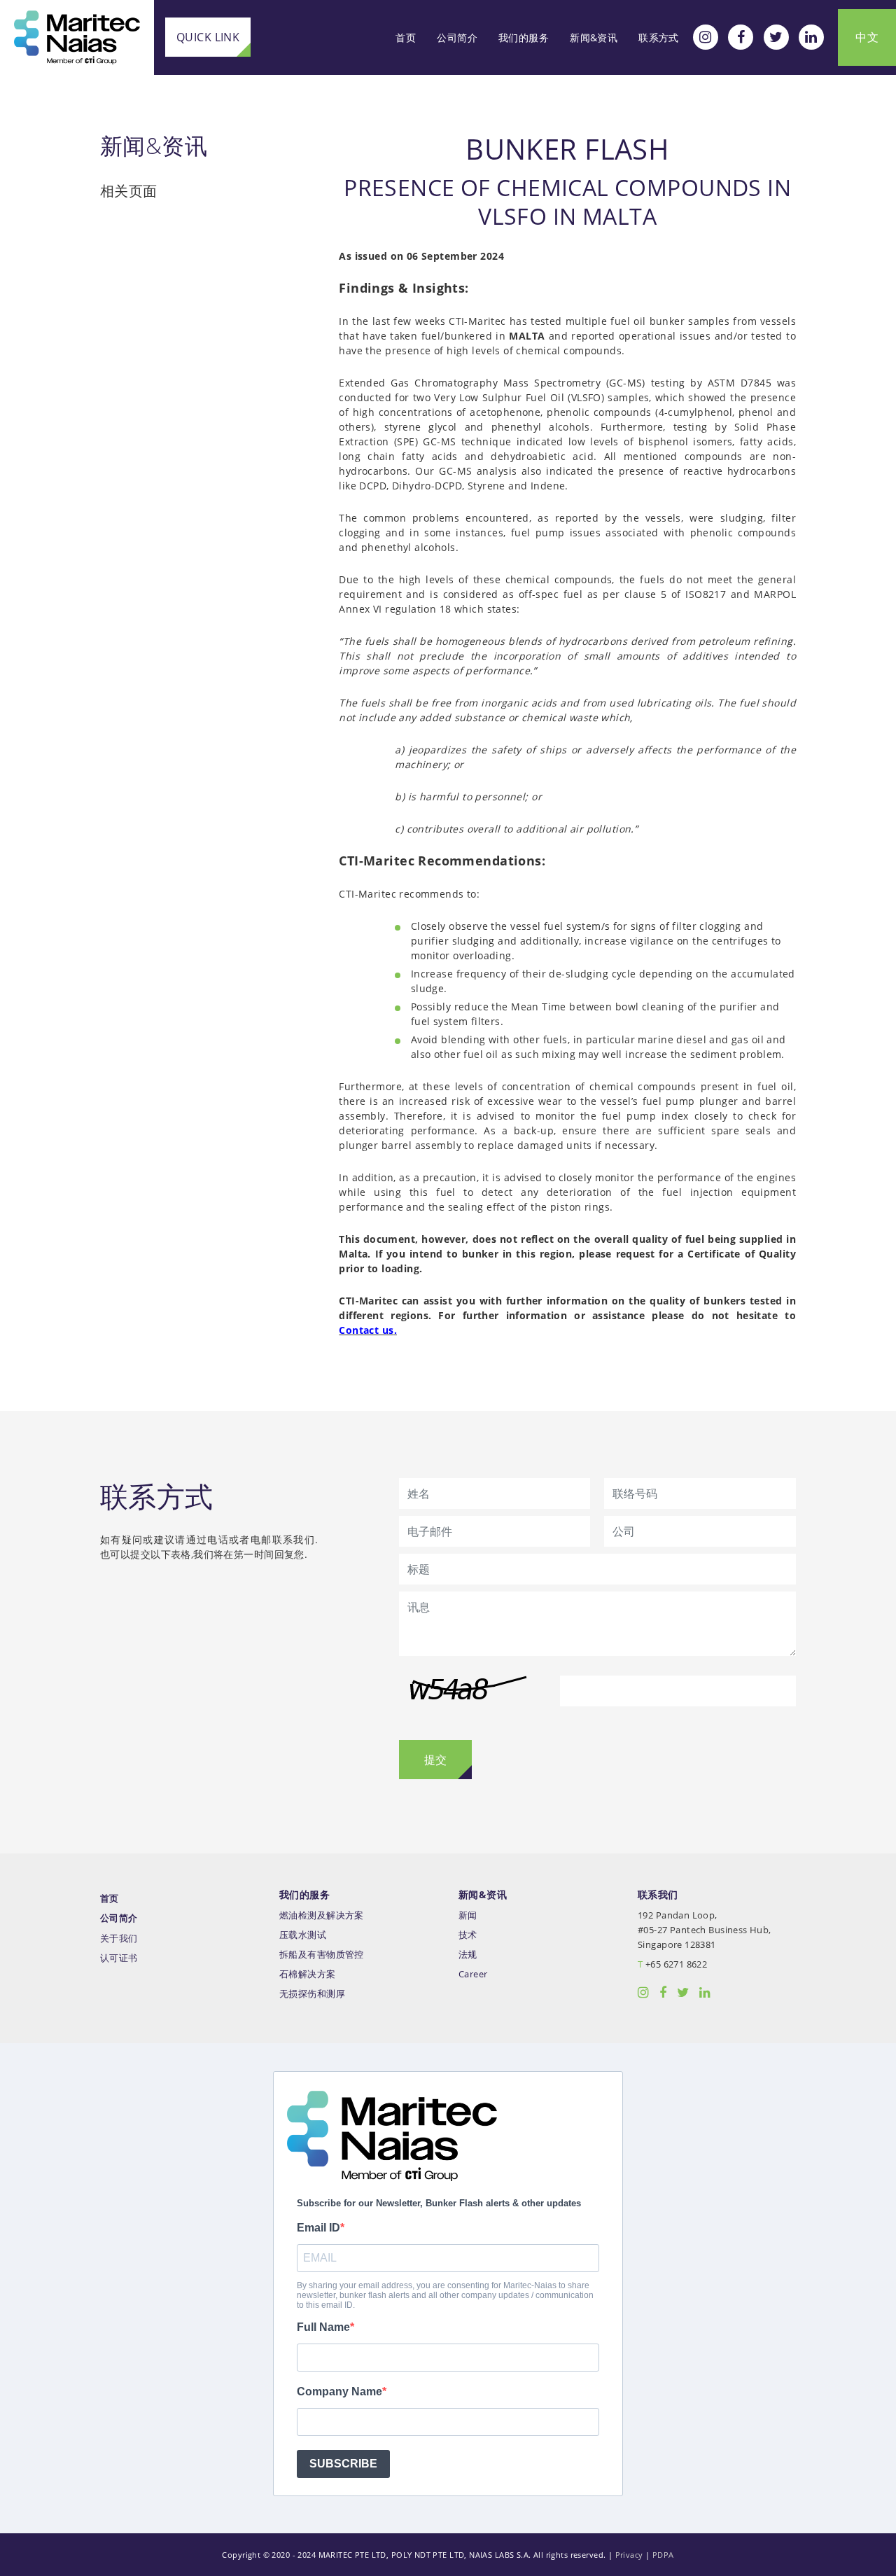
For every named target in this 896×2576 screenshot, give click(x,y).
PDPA (663, 2555)
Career (473, 1974)
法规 (468, 1955)
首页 (406, 37)
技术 (468, 1935)
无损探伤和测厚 (312, 1994)
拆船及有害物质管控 (322, 1955)
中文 (867, 37)
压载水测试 (303, 1935)
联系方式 (659, 37)
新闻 (468, 1915)
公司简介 (457, 37)
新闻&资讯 (594, 37)
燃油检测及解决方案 (322, 1915)
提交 (435, 1760)
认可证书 (119, 1958)
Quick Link (208, 37)
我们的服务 (524, 37)
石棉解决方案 (308, 1974)
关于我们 (119, 1938)
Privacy (629, 2555)
